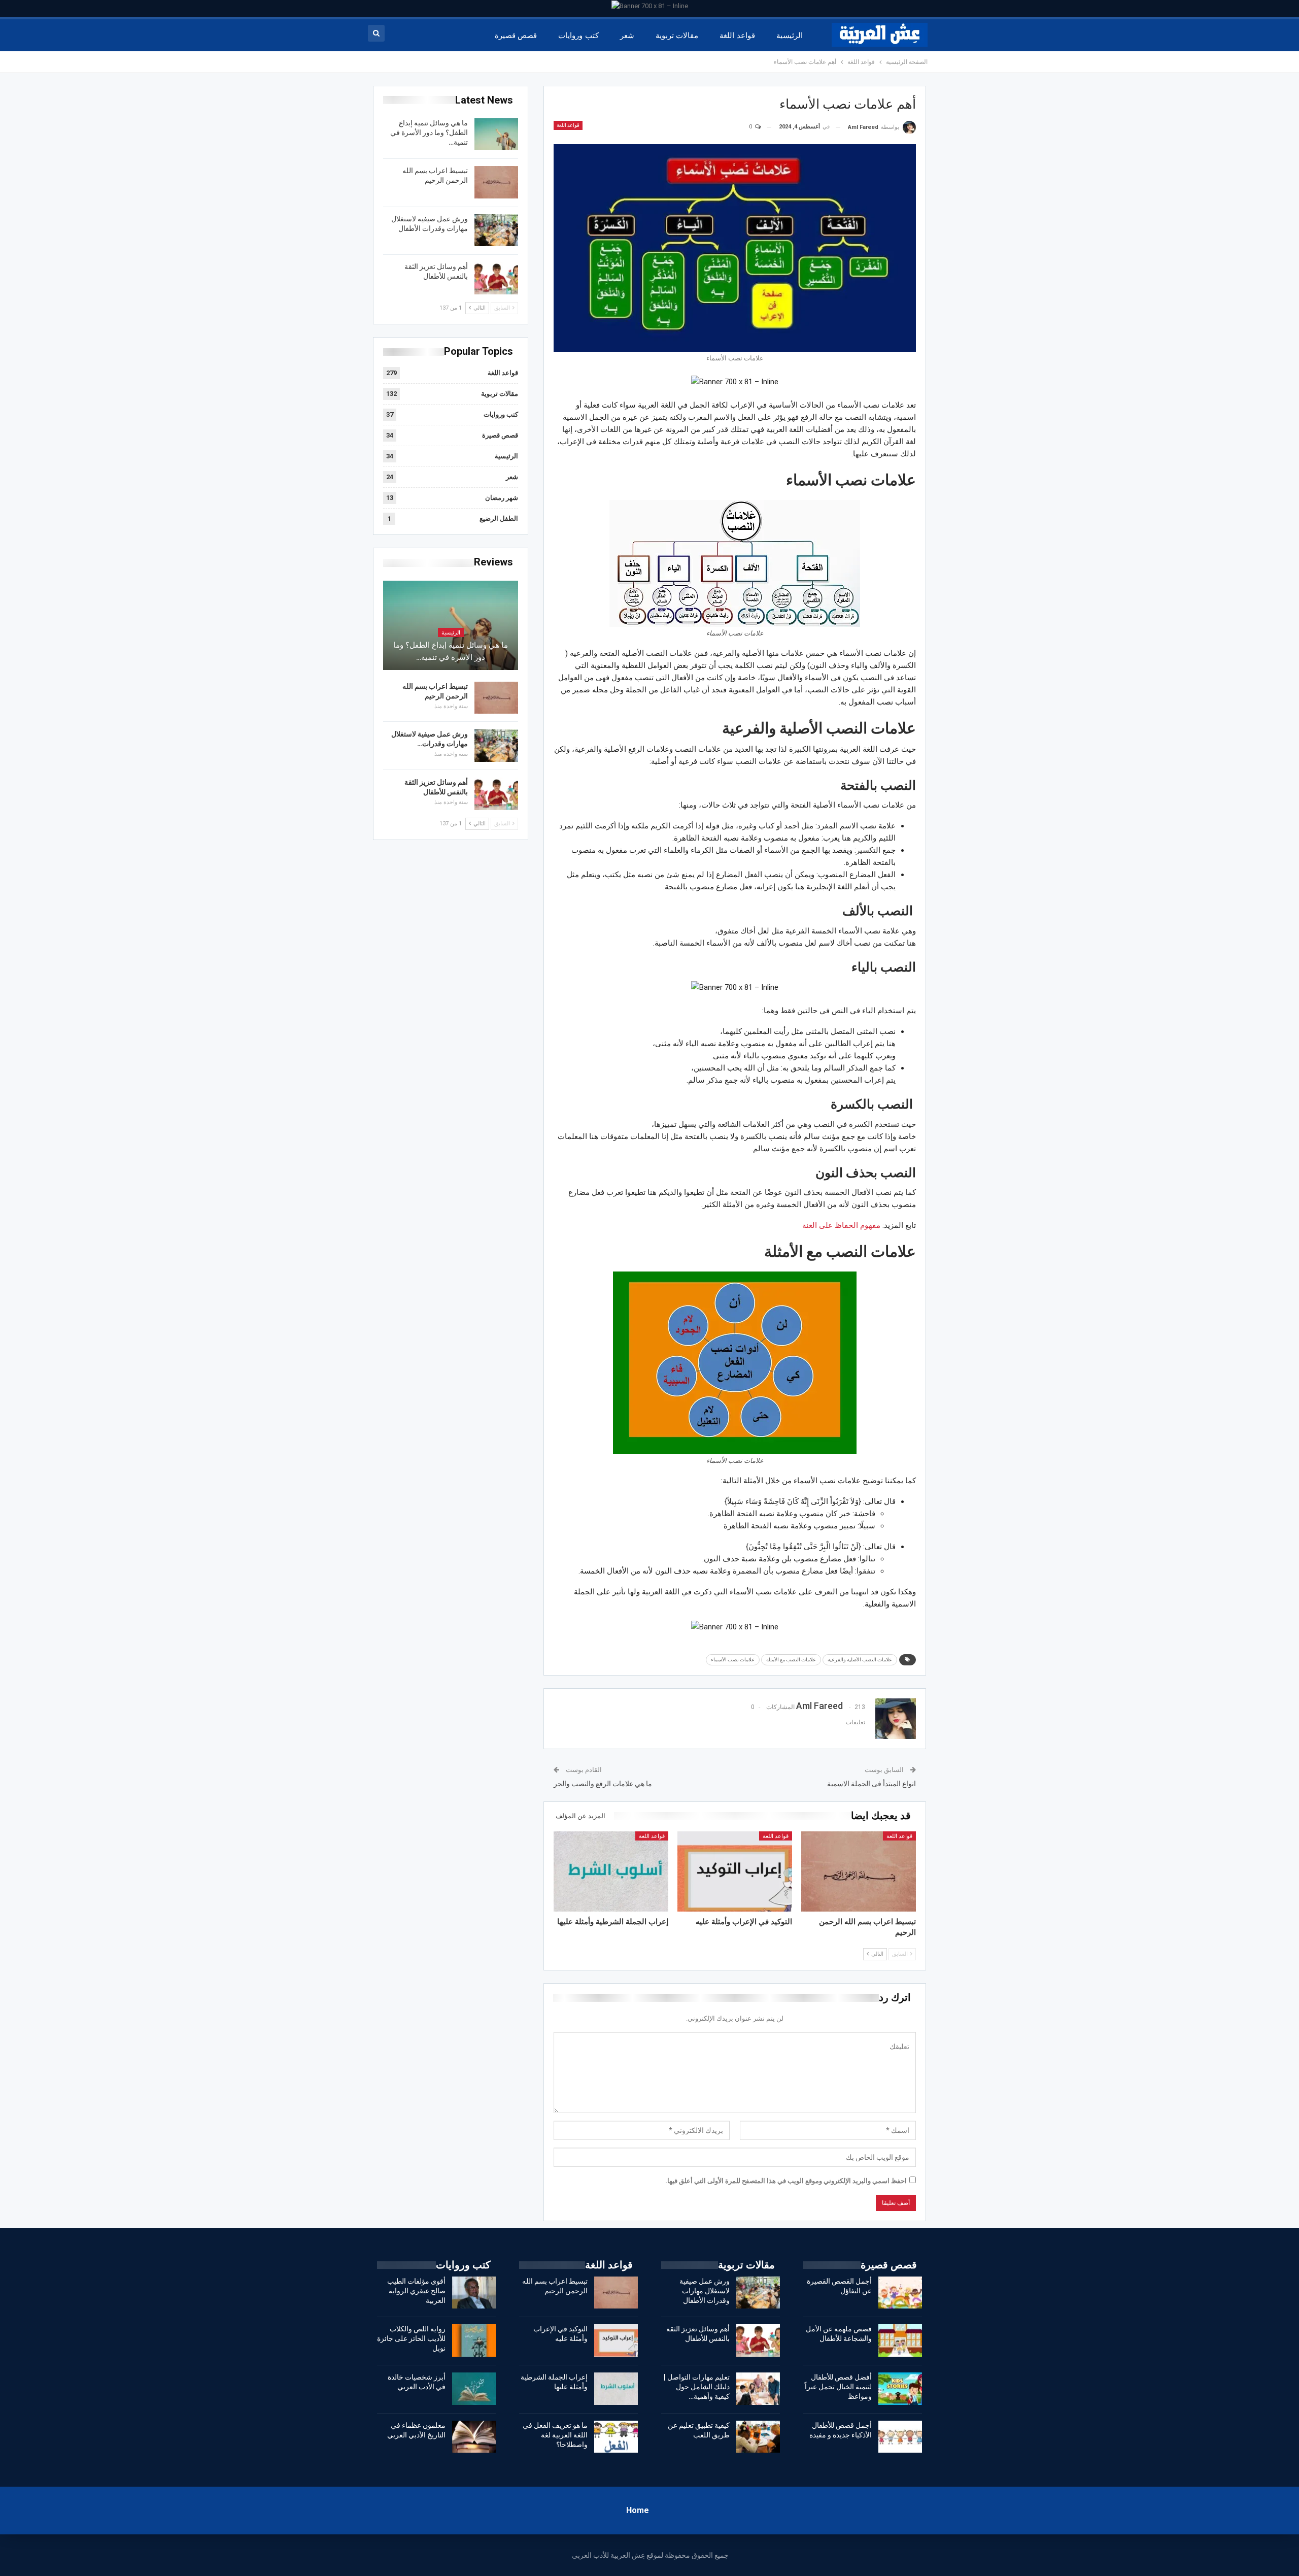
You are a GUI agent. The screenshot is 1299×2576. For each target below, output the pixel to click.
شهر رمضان (502, 498)
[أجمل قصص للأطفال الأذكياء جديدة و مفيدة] (900, 2437)
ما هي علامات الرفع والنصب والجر (603, 1784)
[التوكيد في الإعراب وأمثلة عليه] (735, 1871)
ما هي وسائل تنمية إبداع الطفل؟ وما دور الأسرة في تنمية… (429, 132)
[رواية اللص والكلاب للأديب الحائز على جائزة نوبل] (474, 2340)
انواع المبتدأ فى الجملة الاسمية (871, 1784)
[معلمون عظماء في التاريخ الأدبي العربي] (474, 2437)
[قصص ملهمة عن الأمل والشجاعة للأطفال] (900, 2340)
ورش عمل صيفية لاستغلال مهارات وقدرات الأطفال (705, 2291)
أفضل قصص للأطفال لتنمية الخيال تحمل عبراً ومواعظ (838, 2387)
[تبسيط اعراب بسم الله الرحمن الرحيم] (859, 1871)
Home (638, 2510)
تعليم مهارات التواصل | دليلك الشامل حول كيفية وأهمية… (697, 2387)
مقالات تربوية (677, 36)
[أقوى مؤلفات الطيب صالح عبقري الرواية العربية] (474, 2293)
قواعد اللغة (737, 36)
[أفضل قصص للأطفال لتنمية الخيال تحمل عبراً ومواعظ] (900, 2389)
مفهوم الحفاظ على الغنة (841, 1225)
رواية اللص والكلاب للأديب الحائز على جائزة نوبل (411, 2338)
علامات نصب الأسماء (733, 1660)
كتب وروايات (578, 36)
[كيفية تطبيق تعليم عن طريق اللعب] (758, 2437)
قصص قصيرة (516, 36)
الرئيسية (790, 36)
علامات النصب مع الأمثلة (791, 1660)
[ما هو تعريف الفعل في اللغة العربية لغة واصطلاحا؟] (616, 2437)
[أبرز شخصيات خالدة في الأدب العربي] (474, 2389)
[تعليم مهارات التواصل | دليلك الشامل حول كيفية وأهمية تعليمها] (758, 2389)
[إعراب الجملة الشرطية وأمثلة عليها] (611, 1871)
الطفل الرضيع (499, 518)
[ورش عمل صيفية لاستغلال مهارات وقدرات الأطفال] (496, 230)
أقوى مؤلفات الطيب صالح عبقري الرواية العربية (416, 2291)
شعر (627, 36)
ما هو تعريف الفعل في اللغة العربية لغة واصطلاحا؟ (555, 2435)
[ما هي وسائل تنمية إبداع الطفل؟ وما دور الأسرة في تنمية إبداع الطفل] (496, 135)
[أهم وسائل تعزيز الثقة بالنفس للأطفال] (496, 278)
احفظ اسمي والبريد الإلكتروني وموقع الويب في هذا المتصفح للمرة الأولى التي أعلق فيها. (786, 2181)
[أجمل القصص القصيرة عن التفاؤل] (900, 2293)
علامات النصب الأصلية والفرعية (860, 1660)
